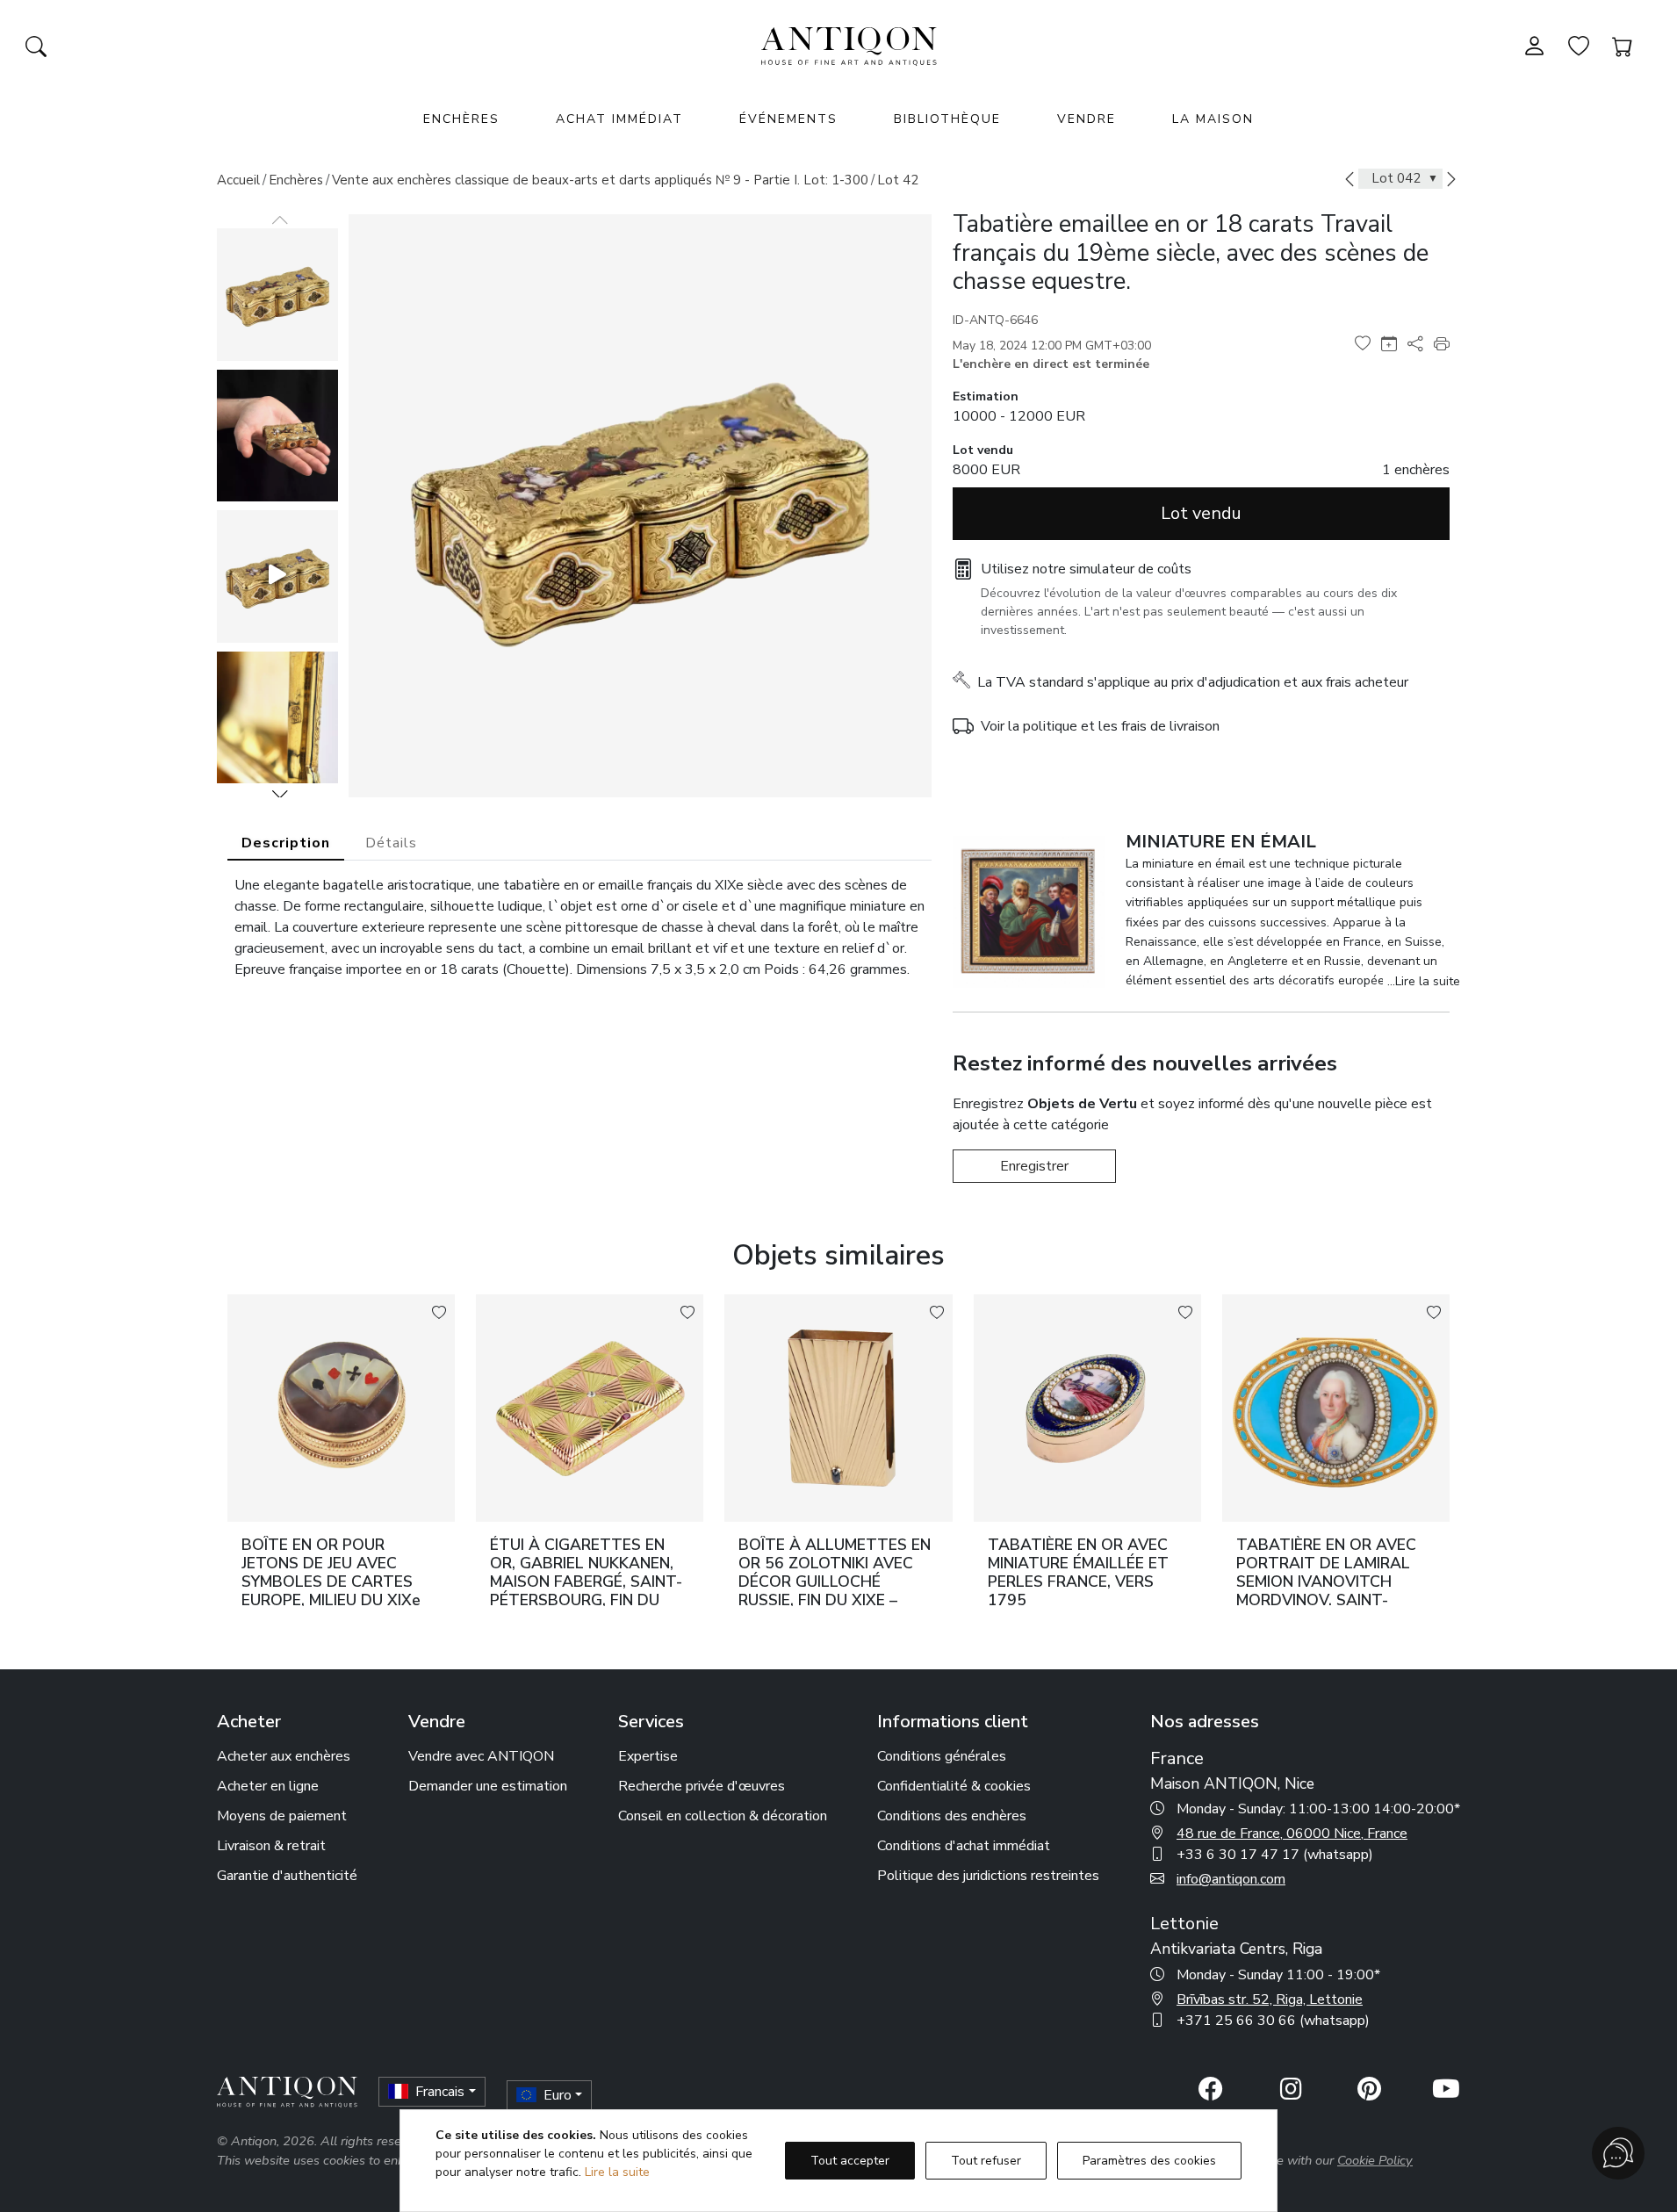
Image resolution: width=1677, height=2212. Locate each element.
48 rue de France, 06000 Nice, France (1292, 1834)
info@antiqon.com (1231, 1879)
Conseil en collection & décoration (723, 1816)
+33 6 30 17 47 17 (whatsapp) (1275, 1855)
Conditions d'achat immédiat (964, 1846)
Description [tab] (286, 843)
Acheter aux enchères (284, 1756)
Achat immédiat (619, 119)
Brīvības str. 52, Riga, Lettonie (1270, 1999)
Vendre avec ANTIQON (481, 1756)
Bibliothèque (947, 119)
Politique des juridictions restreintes (988, 1876)
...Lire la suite (1424, 981)
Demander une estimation (488, 1786)
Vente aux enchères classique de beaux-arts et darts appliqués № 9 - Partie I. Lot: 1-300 (600, 180)
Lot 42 (898, 180)
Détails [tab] (391, 843)
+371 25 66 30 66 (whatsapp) (1273, 2021)
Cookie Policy (1375, 2160)
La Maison (1213, 119)
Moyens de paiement (282, 1816)
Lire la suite (617, 2172)
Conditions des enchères (952, 1816)
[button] (280, 794)
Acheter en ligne (268, 1786)
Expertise (648, 1756)
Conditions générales (942, 1756)
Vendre (1087, 119)
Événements (788, 119)
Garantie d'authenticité (287, 1876)
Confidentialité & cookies (954, 1786)
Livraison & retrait (271, 1846)
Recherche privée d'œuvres (702, 1786)
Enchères (296, 180)
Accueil (238, 180)
